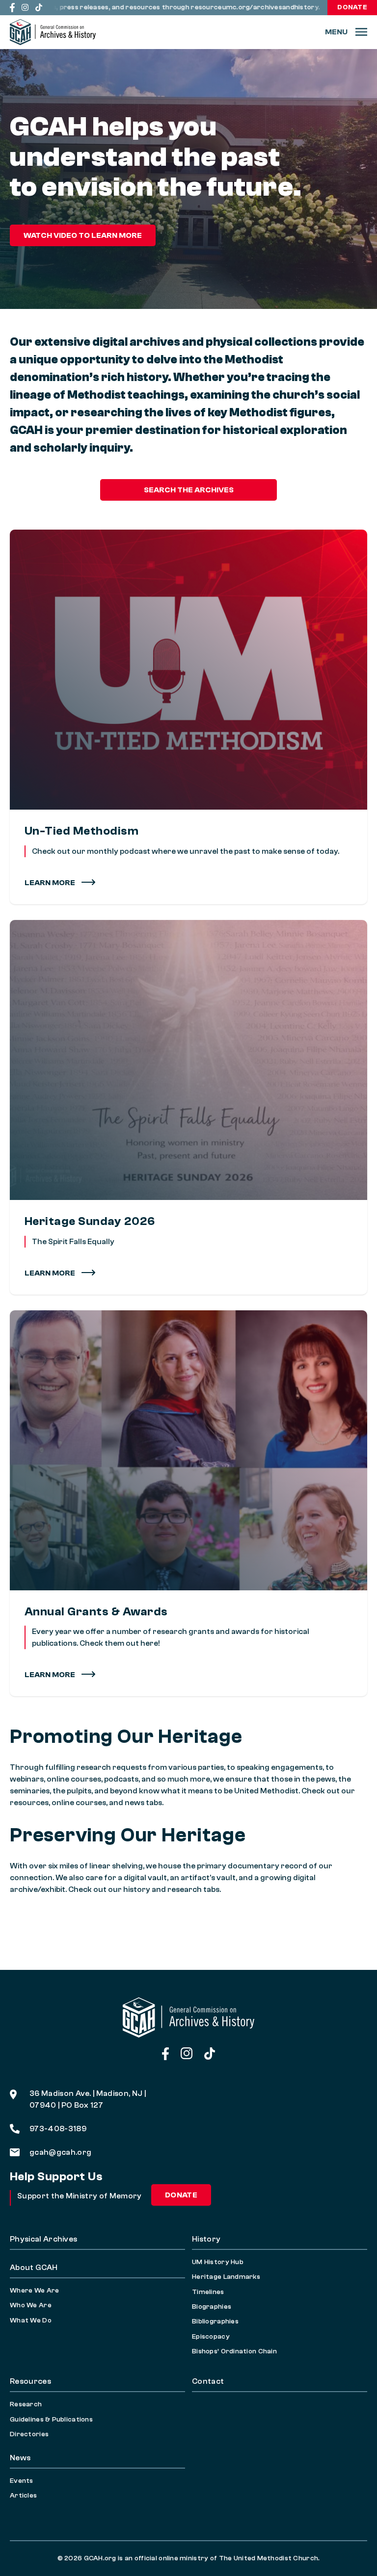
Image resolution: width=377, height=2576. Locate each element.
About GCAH (34, 2268)
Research (26, 2404)
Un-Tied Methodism (81, 831)
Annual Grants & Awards (96, 1612)
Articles (23, 2496)
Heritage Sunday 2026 (90, 1221)
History (206, 2239)
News (20, 2458)
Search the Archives (189, 490)
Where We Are (34, 2291)
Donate (352, 7)
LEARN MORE (51, 1273)
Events (22, 2481)
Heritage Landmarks (226, 2277)
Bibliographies (215, 2321)
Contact (208, 2381)
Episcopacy (211, 2337)
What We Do (31, 2321)
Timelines (208, 2292)
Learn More (51, 883)
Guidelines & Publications (51, 2420)
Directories (29, 2434)
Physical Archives (43, 2239)
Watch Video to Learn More (83, 235)
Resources (30, 2381)
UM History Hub (218, 2262)
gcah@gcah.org (60, 2152)
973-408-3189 (58, 2129)
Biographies (212, 2307)
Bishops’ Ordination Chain (234, 2351)
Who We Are (31, 2305)
